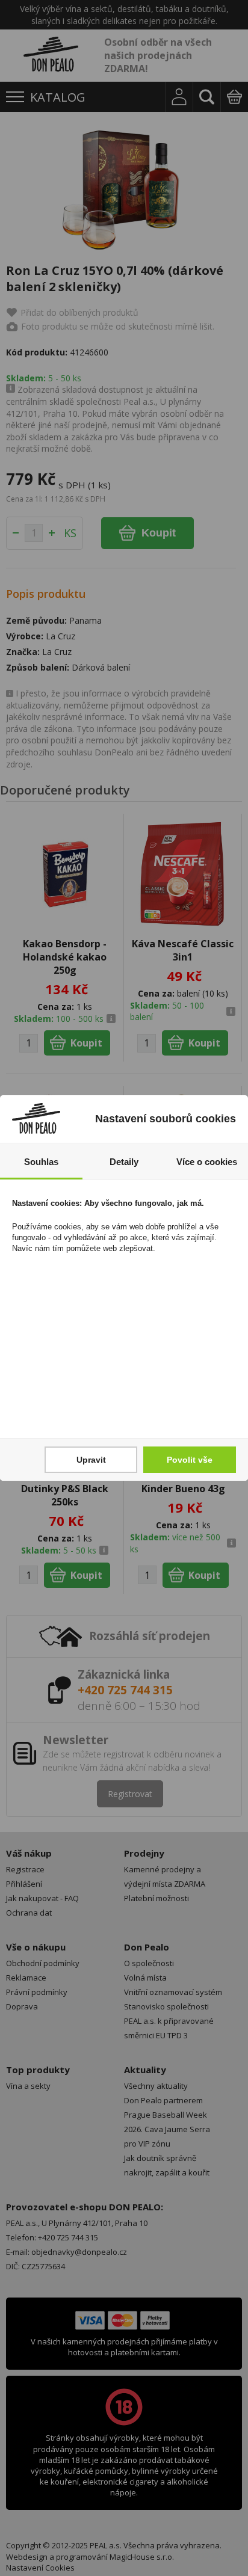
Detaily (124, 1162)
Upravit (91, 1460)
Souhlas (41, 1162)
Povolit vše (190, 1460)
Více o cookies (207, 1162)
